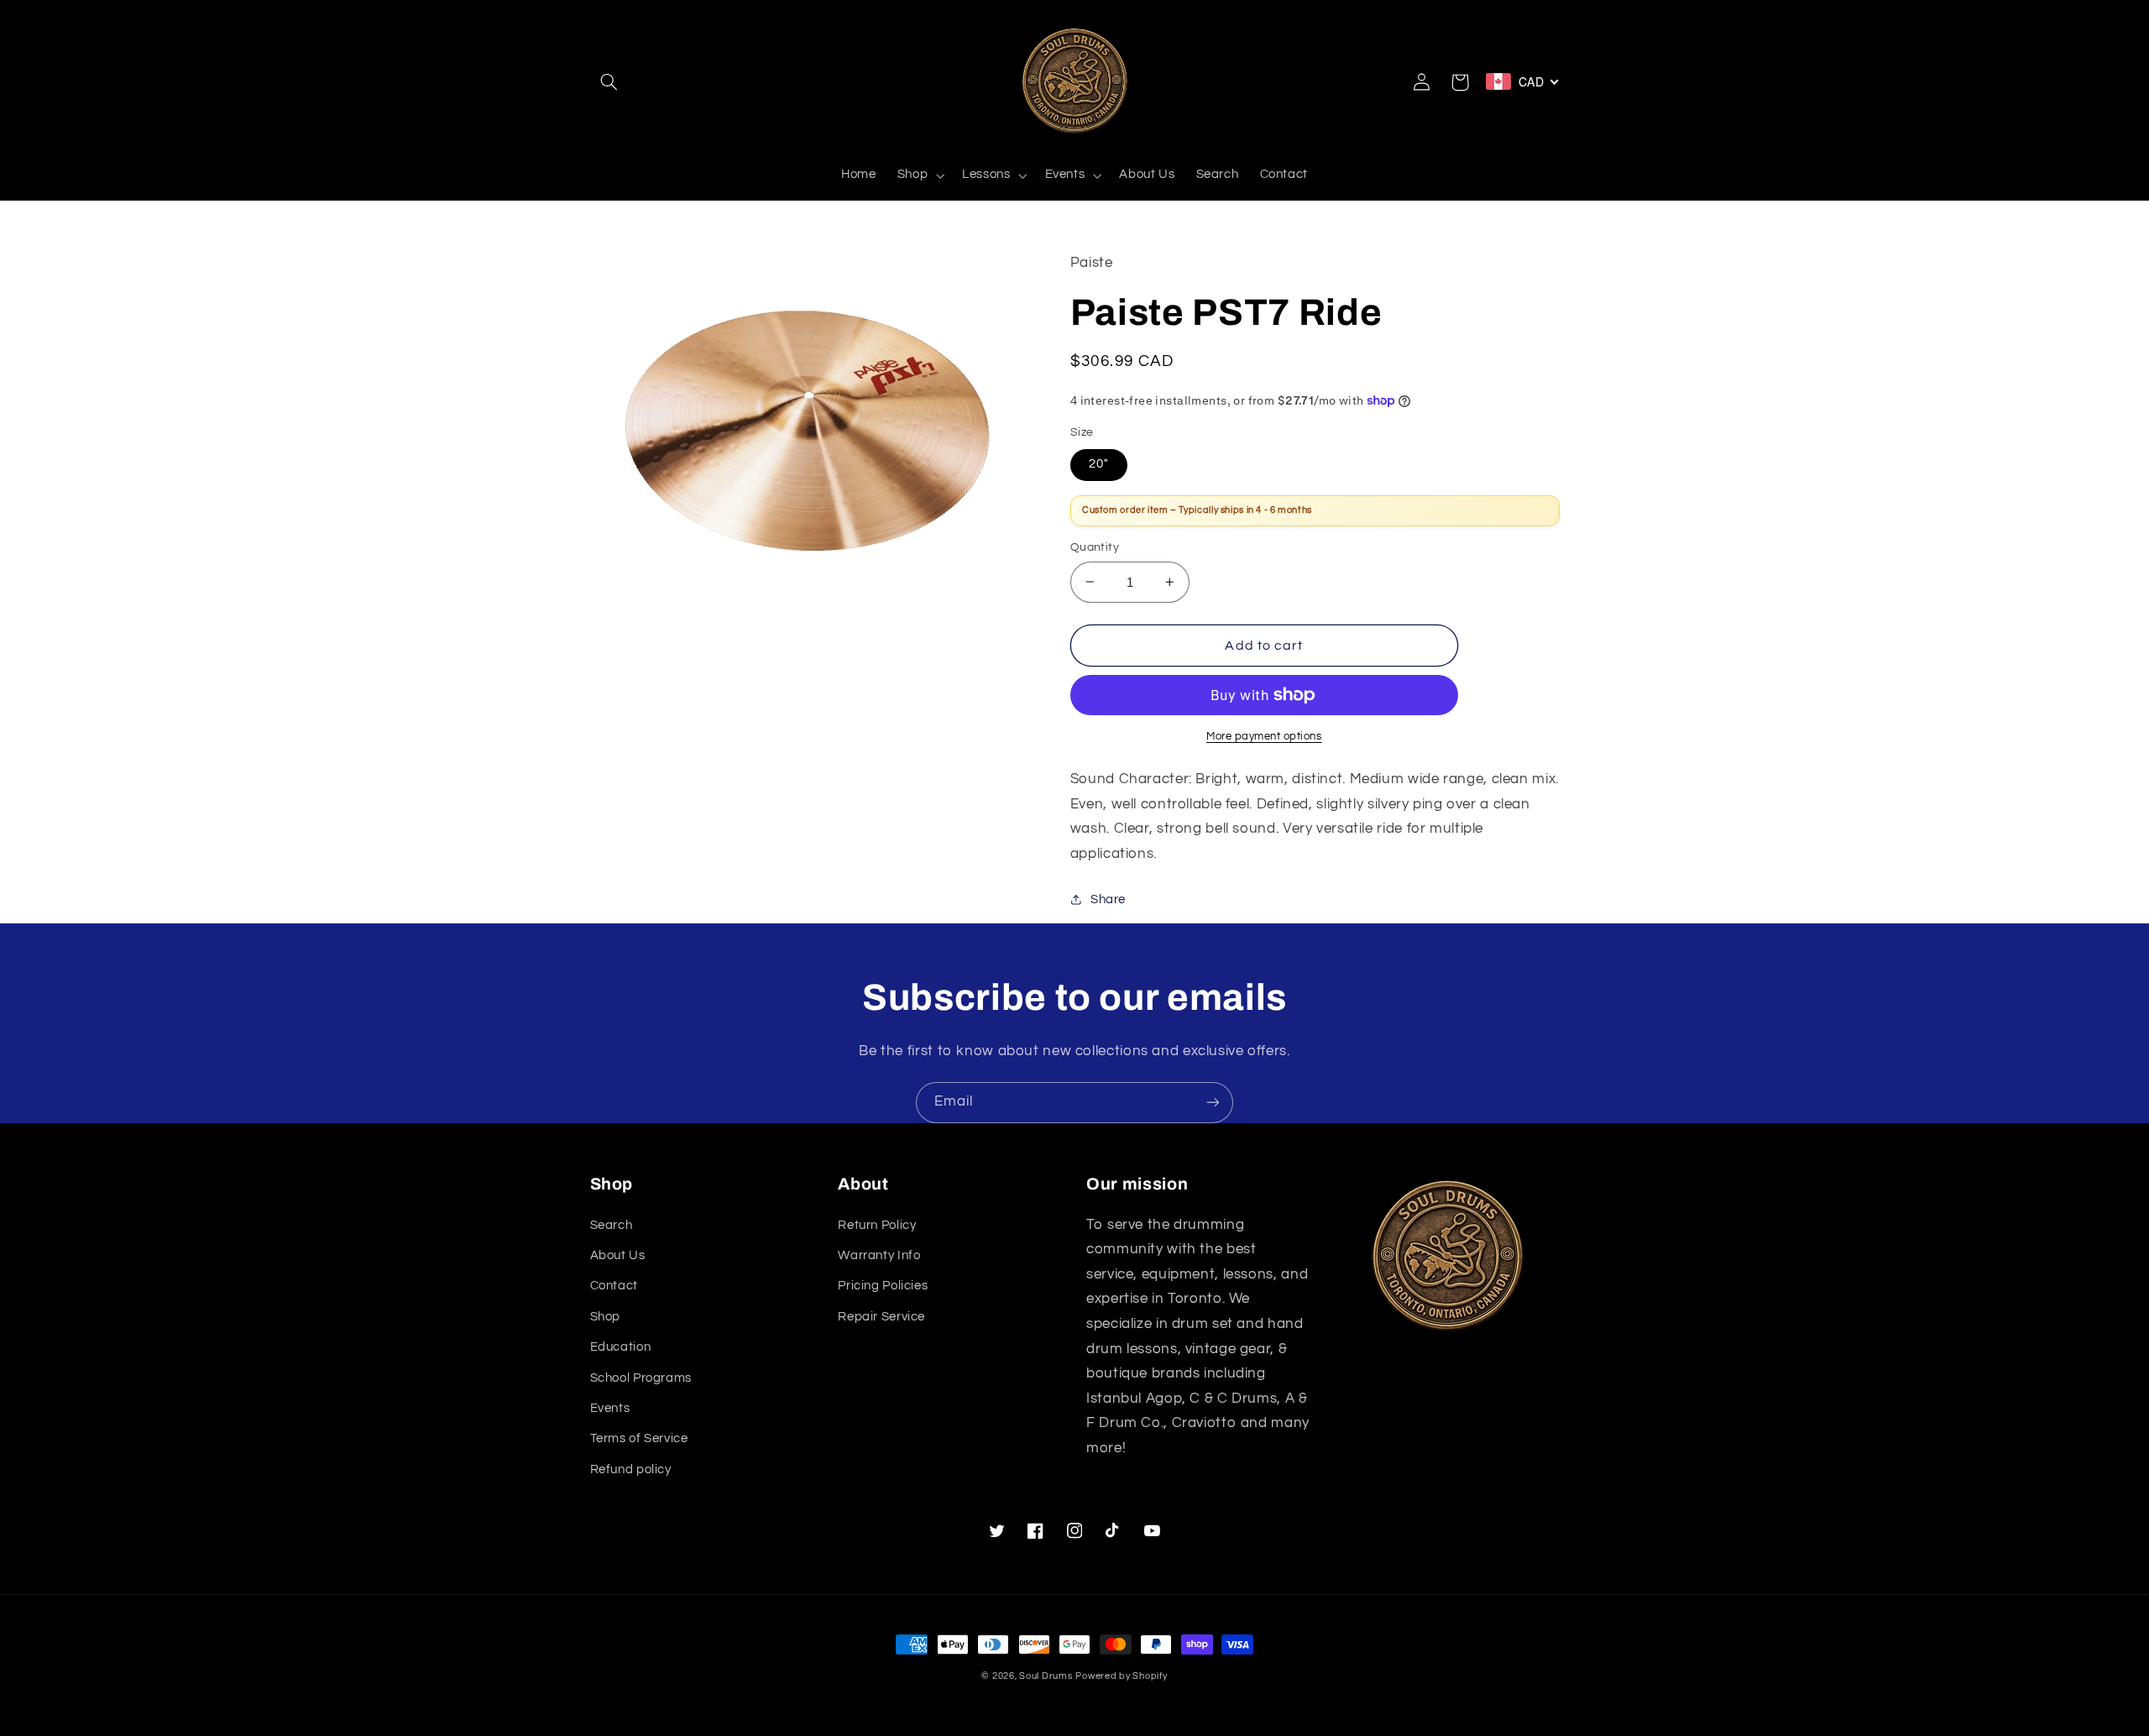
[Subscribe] (1213, 1103)
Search (612, 1225)
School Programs (641, 1378)
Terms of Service (639, 1438)
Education (621, 1347)
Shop (606, 1317)
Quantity (1095, 547)
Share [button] (1108, 899)
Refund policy (631, 1469)
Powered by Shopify (1121, 1676)
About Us (618, 1255)
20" (1099, 464)
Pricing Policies (883, 1286)
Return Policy (877, 1225)
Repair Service (881, 1317)
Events (610, 1408)
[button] (609, 82)
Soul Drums (1046, 1676)
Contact (614, 1286)
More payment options (1264, 737)
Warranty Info (879, 1255)
